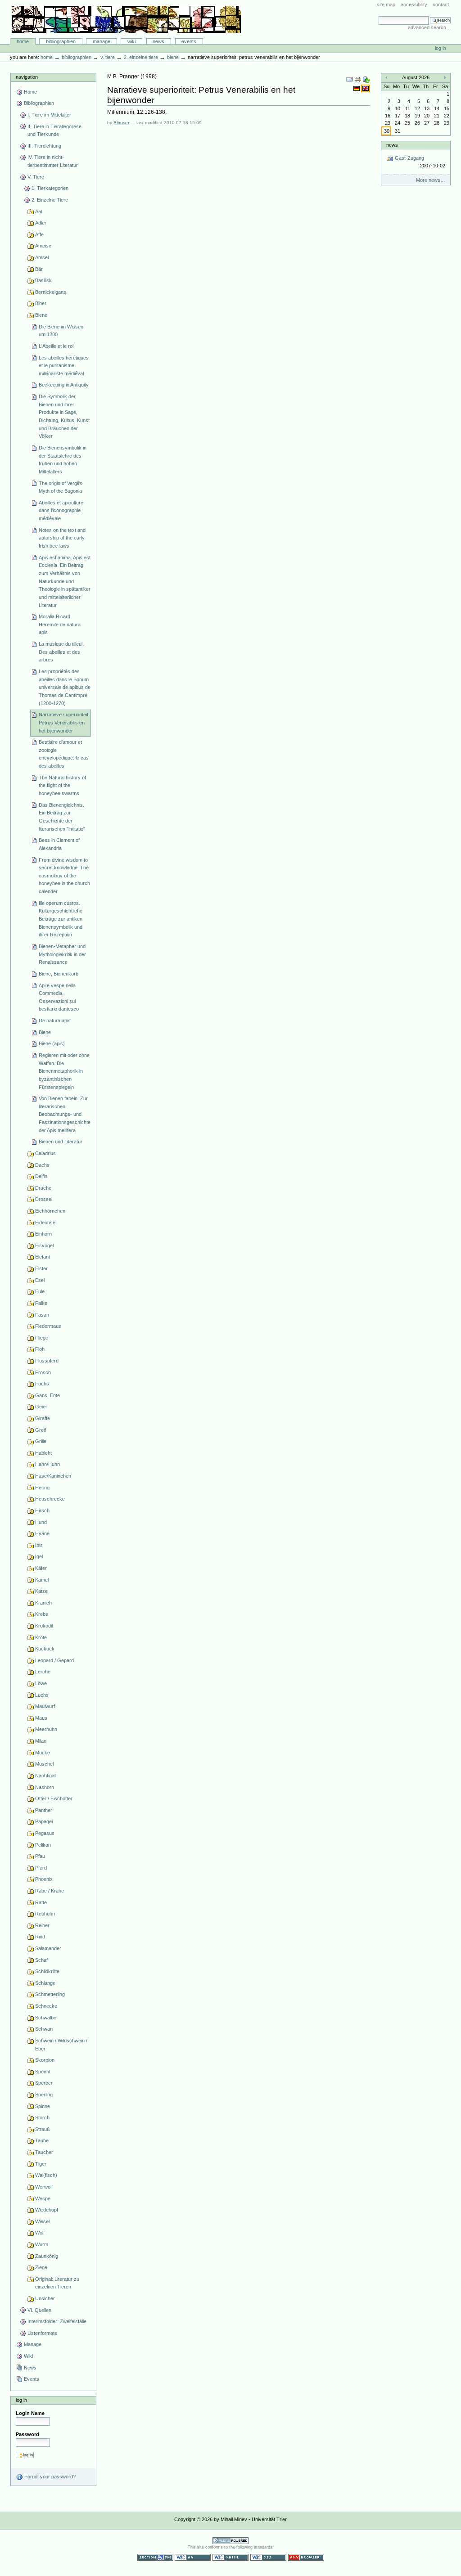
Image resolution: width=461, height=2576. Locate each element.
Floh (40, 1349)
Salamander (48, 1948)
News (158, 41)
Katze (41, 1591)
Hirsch (42, 1511)
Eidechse (45, 1223)
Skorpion (45, 2060)
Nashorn (45, 1787)
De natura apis (55, 1021)
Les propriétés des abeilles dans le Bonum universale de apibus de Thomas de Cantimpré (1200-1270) (65, 687)
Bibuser (121, 123)
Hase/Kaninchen (53, 1476)
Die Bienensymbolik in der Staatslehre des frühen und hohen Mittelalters (63, 460)
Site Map (386, 4)
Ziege (41, 2267)
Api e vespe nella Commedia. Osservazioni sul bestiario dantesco (59, 997)
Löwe (41, 1683)
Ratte (41, 1902)
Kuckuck (45, 1649)
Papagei (44, 1821)
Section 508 (155, 2557)
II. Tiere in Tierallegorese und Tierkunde (54, 130)
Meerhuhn (46, 1729)
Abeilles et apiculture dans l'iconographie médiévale (61, 510)
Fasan (42, 1315)
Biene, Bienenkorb (59, 974)
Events (189, 41)
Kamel (42, 1580)
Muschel (44, 1764)
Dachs (42, 1165)
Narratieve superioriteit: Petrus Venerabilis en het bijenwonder (64, 722)
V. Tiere (108, 57)
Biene (173, 57)
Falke (41, 1303)
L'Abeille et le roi (56, 346)
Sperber (44, 2083)
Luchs (42, 1695)
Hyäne (42, 1533)
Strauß (43, 2129)
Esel (40, 1280)
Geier (41, 1407)
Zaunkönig (47, 2256)
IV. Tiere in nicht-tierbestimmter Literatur (53, 161)
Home (23, 41)
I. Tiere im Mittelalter (49, 115)
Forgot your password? (49, 2477)
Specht (43, 2072)
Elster (41, 1268)
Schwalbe (46, 2018)
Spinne (43, 2106)
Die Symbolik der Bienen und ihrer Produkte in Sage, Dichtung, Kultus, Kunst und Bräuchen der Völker (64, 416)
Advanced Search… (429, 27)
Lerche (43, 1672)
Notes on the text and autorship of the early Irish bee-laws (62, 538)
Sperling (44, 2095)
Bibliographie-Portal (126, 19)
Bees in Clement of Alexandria (59, 844)
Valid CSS (268, 2557)
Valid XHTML (230, 2557)
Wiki (131, 41)
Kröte (41, 1637)
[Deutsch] (357, 88)
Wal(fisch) (46, 2175)
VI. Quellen (39, 2310)
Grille (41, 1441)
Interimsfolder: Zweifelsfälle (57, 2321)
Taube (42, 2140)
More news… (431, 180)
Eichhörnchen (50, 1211)
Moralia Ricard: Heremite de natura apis (60, 624)
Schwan (44, 2029)
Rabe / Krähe (50, 1891)
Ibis (39, 1545)
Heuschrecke (50, 1499)
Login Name (30, 2413)
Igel (39, 1556)
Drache (43, 1188)
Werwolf (44, 2187)
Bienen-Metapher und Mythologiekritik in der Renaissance (62, 954)
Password (27, 2434)
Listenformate (42, 2333)
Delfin (41, 1176)
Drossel (44, 1199)
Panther (44, 1810)
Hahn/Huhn (47, 1464)
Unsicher (45, 2298)
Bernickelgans (51, 292)
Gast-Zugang (419, 162)
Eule (40, 1291)
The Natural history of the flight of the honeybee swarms (62, 785)
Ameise (43, 246)
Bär (39, 269)
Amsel (42, 257)
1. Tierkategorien (50, 188)
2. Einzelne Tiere (141, 57)
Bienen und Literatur (61, 1142)
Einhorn (43, 1234)
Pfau (40, 1856)
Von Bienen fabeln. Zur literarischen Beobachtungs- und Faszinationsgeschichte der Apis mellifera (65, 1114)
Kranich (43, 1603)
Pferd (41, 1868)
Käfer (41, 1568)
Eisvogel (44, 1245)
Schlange (45, 1983)
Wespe (43, 2198)
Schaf (41, 1960)
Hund (41, 1522)
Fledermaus (48, 1326)
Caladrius (45, 1153)
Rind (40, 1937)
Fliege (42, 1338)
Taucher (44, 2152)
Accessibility (414, 4)
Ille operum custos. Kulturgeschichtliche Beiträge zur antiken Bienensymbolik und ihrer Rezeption (61, 919)
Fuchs (42, 1384)
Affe (39, 234)
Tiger (41, 2164)
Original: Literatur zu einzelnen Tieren (57, 2283)
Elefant (43, 1257)
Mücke (43, 1753)
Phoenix (44, 1879)
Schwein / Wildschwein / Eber (61, 2045)
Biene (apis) (52, 1043)
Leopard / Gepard (54, 1660)
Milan (41, 1741)
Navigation (27, 77)
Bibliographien (61, 41)
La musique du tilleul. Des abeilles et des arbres (61, 652)
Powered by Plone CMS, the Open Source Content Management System (230, 2541)
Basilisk (43, 280)
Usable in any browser (306, 2557)
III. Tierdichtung (44, 146)
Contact (441, 4)
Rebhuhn (45, 1914)
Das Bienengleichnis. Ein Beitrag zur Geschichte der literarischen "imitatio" (62, 817)
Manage (102, 41)
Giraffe (43, 1418)
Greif (41, 1430)
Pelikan (43, 1845)
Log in (441, 48)
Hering (42, 1488)
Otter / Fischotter (54, 1798)
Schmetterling (50, 1994)
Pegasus (45, 1833)
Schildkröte (47, 1971)
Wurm (42, 2244)
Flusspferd (47, 1361)
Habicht (43, 1453)
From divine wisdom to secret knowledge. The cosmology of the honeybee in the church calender (64, 876)
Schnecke (46, 2006)
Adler (41, 223)
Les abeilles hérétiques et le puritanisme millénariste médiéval (64, 366)
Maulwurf (45, 1706)
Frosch (43, 1372)
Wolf (40, 2233)
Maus (41, 1718)
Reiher (42, 1925)
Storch (42, 2117)
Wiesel (42, 2221)
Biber (41, 303)
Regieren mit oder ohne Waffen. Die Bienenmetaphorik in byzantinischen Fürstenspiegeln (64, 1071)
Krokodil (44, 1626)
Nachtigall (46, 1776)
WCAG (193, 2557)
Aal (38, 211)
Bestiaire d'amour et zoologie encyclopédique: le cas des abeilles (64, 754)
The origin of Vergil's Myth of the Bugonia (61, 487)
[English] (366, 88)
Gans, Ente (47, 1395)
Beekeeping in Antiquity (64, 385)
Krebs (42, 1614)
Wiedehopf (47, 2210)
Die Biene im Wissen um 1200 (61, 331)
